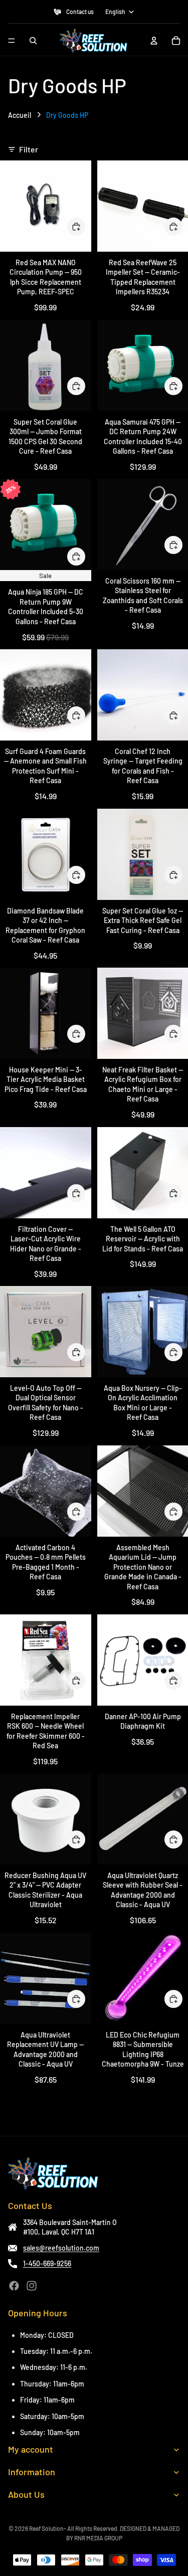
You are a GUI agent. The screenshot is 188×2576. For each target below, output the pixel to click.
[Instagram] (32, 2286)
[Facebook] (14, 2286)
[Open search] (33, 41)
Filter (29, 149)
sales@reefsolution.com (61, 2248)
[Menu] (12, 41)
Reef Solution (46, 2528)
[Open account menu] (154, 41)
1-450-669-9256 (47, 2263)
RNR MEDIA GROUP (98, 2538)
